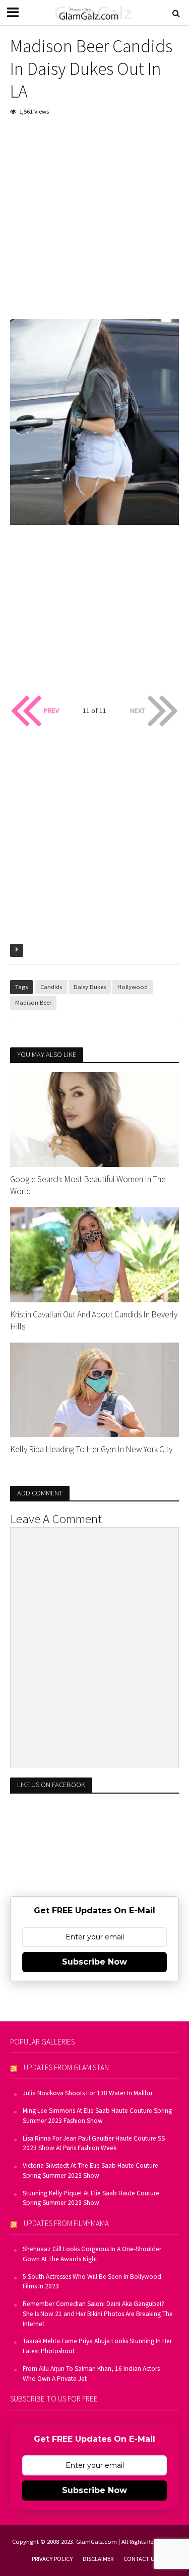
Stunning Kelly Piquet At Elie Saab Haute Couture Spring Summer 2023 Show (91, 2198)
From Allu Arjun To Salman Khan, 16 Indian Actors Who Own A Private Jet (91, 2374)
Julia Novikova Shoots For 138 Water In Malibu (87, 2093)
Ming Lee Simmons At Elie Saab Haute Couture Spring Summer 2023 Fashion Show (97, 2116)
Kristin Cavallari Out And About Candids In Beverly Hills (94, 1320)
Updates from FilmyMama (66, 2223)
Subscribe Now (94, 1962)
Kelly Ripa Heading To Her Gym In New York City (91, 1449)
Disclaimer (98, 2559)
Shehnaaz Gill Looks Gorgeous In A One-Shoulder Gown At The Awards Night (92, 2254)
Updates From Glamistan (66, 2067)
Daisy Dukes (90, 987)
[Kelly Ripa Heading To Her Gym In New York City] (94, 1389)
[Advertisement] (94, 225)
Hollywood (133, 987)
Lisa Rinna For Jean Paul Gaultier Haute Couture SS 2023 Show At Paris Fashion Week (94, 2143)
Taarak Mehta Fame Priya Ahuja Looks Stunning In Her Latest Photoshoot (97, 2346)
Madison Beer (33, 1002)
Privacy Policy (52, 2559)
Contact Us (141, 2559)
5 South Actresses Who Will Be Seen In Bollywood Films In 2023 (92, 2282)
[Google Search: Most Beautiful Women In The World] (94, 1119)
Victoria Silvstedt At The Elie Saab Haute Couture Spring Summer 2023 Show (90, 2170)
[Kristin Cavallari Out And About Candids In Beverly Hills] (94, 1254)
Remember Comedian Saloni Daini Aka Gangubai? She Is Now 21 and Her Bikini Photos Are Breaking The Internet (98, 2314)
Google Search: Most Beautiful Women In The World (88, 1185)
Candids (51, 987)
